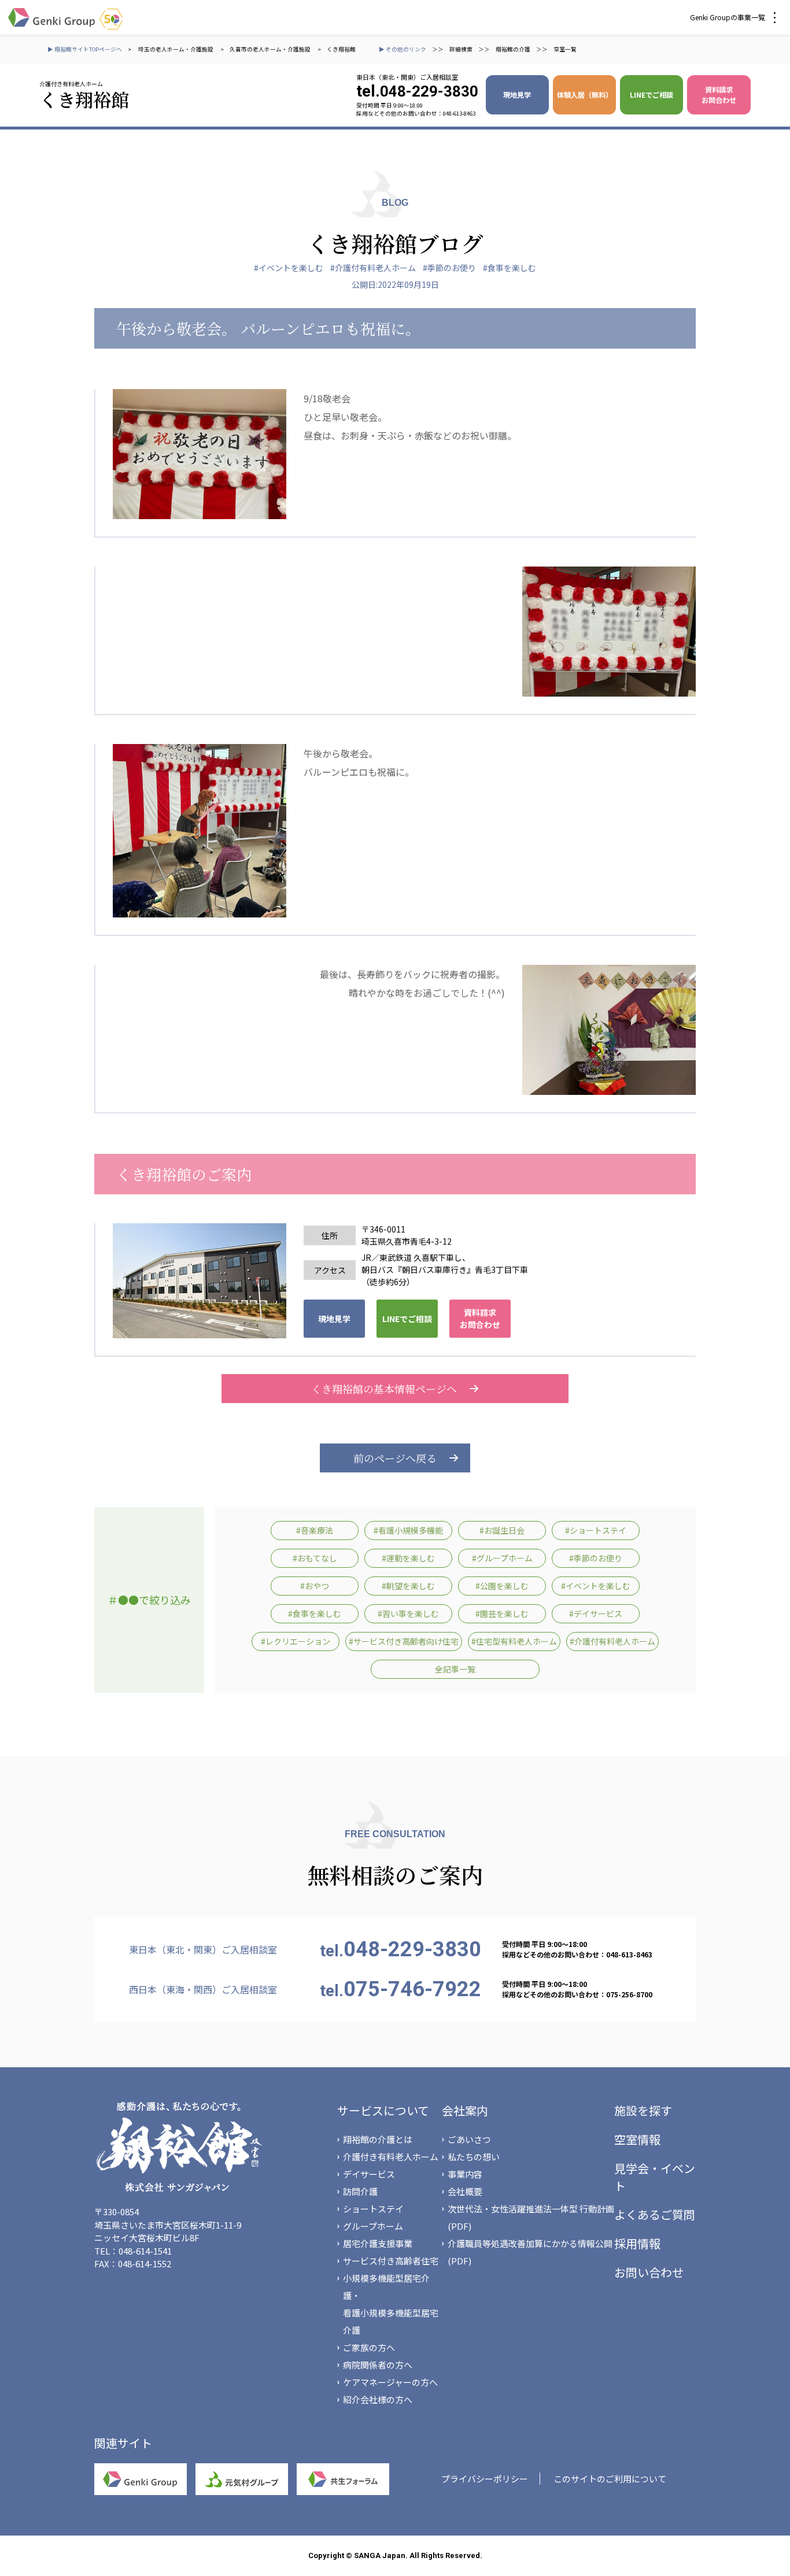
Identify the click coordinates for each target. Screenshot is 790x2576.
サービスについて (383, 2110)
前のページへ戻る (395, 1458)
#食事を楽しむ (510, 268)
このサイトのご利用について (610, 2479)
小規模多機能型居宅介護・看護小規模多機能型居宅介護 (391, 2304)
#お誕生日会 (502, 1530)
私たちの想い (474, 2157)
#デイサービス (596, 1613)
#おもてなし (315, 1558)
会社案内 (465, 2110)
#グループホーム (502, 1558)
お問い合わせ (649, 2272)
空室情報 (637, 2139)
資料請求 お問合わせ (719, 95)
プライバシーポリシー (485, 2479)
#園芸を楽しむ (502, 1613)
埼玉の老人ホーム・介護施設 (176, 49)
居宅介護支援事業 (378, 2243)
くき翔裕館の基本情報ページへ (384, 1389)
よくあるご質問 (655, 2214)
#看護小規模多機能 (408, 1530)
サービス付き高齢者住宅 (391, 2261)
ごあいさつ (469, 2139)
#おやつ (315, 1586)
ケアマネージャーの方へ (390, 2382)
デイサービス (369, 2174)
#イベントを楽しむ (289, 268)
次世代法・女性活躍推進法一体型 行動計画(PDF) (531, 2217)
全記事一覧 (455, 1669)
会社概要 (465, 2191)
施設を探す (643, 2110)
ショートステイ (373, 2209)
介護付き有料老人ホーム (391, 2157)
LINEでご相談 (651, 95)
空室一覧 (565, 49)
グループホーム (373, 2226)
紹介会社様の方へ (378, 2399)
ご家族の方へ (369, 2347)
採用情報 (637, 2243)
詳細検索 (461, 49)
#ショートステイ (596, 1530)
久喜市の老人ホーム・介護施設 (270, 49)
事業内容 (465, 2174)
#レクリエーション (296, 1641)
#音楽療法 (315, 1530)
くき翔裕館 (341, 49)
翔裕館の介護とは (378, 2139)
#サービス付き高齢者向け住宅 (404, 1641)
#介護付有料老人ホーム (373, 268)
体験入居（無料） (585, 95)
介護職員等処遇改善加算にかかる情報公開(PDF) (530, 2252)
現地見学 (517, 95)
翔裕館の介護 (513, 49)
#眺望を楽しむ (408, 1586)
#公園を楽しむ (502, 1586)
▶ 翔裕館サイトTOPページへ (85, 49)
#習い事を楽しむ (408, 1613)
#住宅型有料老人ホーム (514, 1641)
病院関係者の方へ (378, 2365)
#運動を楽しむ (408, 1558)
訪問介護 (360, 2191)
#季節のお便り (449, 268)
